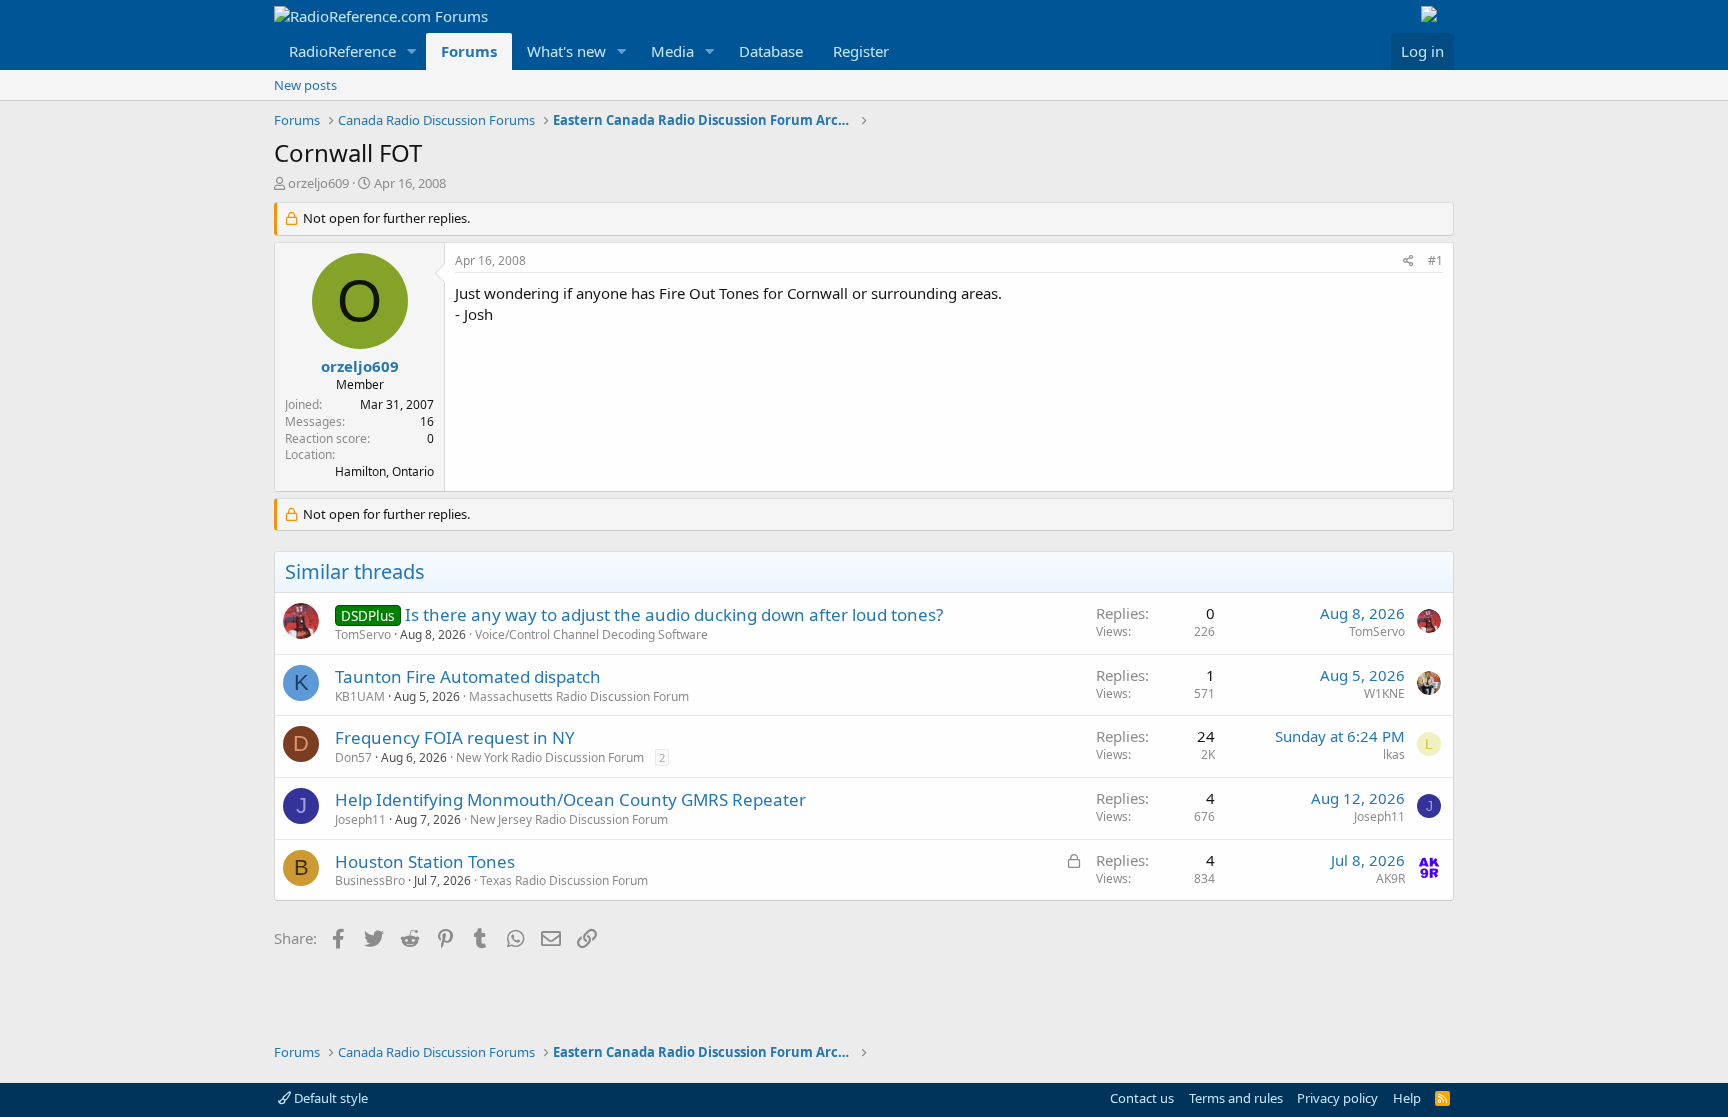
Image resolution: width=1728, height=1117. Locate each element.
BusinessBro (370, 880)
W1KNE (1384, 693)
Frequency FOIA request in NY (455, 737)
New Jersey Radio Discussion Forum (569, 819)
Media (672, 51)
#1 (1435, 260)
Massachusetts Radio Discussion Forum (579, 696)
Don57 (353, 757)
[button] (412, 51)
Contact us (1142, 1098)
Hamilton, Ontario (384, 471)
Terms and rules (1236, 1098)
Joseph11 (360, 819)
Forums (469, 51)
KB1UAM (360, 696)
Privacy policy (1337, 1098)
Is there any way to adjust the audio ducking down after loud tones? (674, 614)
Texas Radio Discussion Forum (564, 880)
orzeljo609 (318, 183)
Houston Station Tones (425, 861)
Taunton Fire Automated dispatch (468, 676)
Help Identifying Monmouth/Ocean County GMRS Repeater (570, 799)
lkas (1394, 754)
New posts (305, 85)
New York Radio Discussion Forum (550, 757)
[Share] (1408, 261)
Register (861, 51)
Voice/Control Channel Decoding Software (591, 634)
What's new (566, 51)
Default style (329, 1098)
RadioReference (342, 51)
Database (771, 51)
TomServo (363, 634)
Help (1407, 1098)
